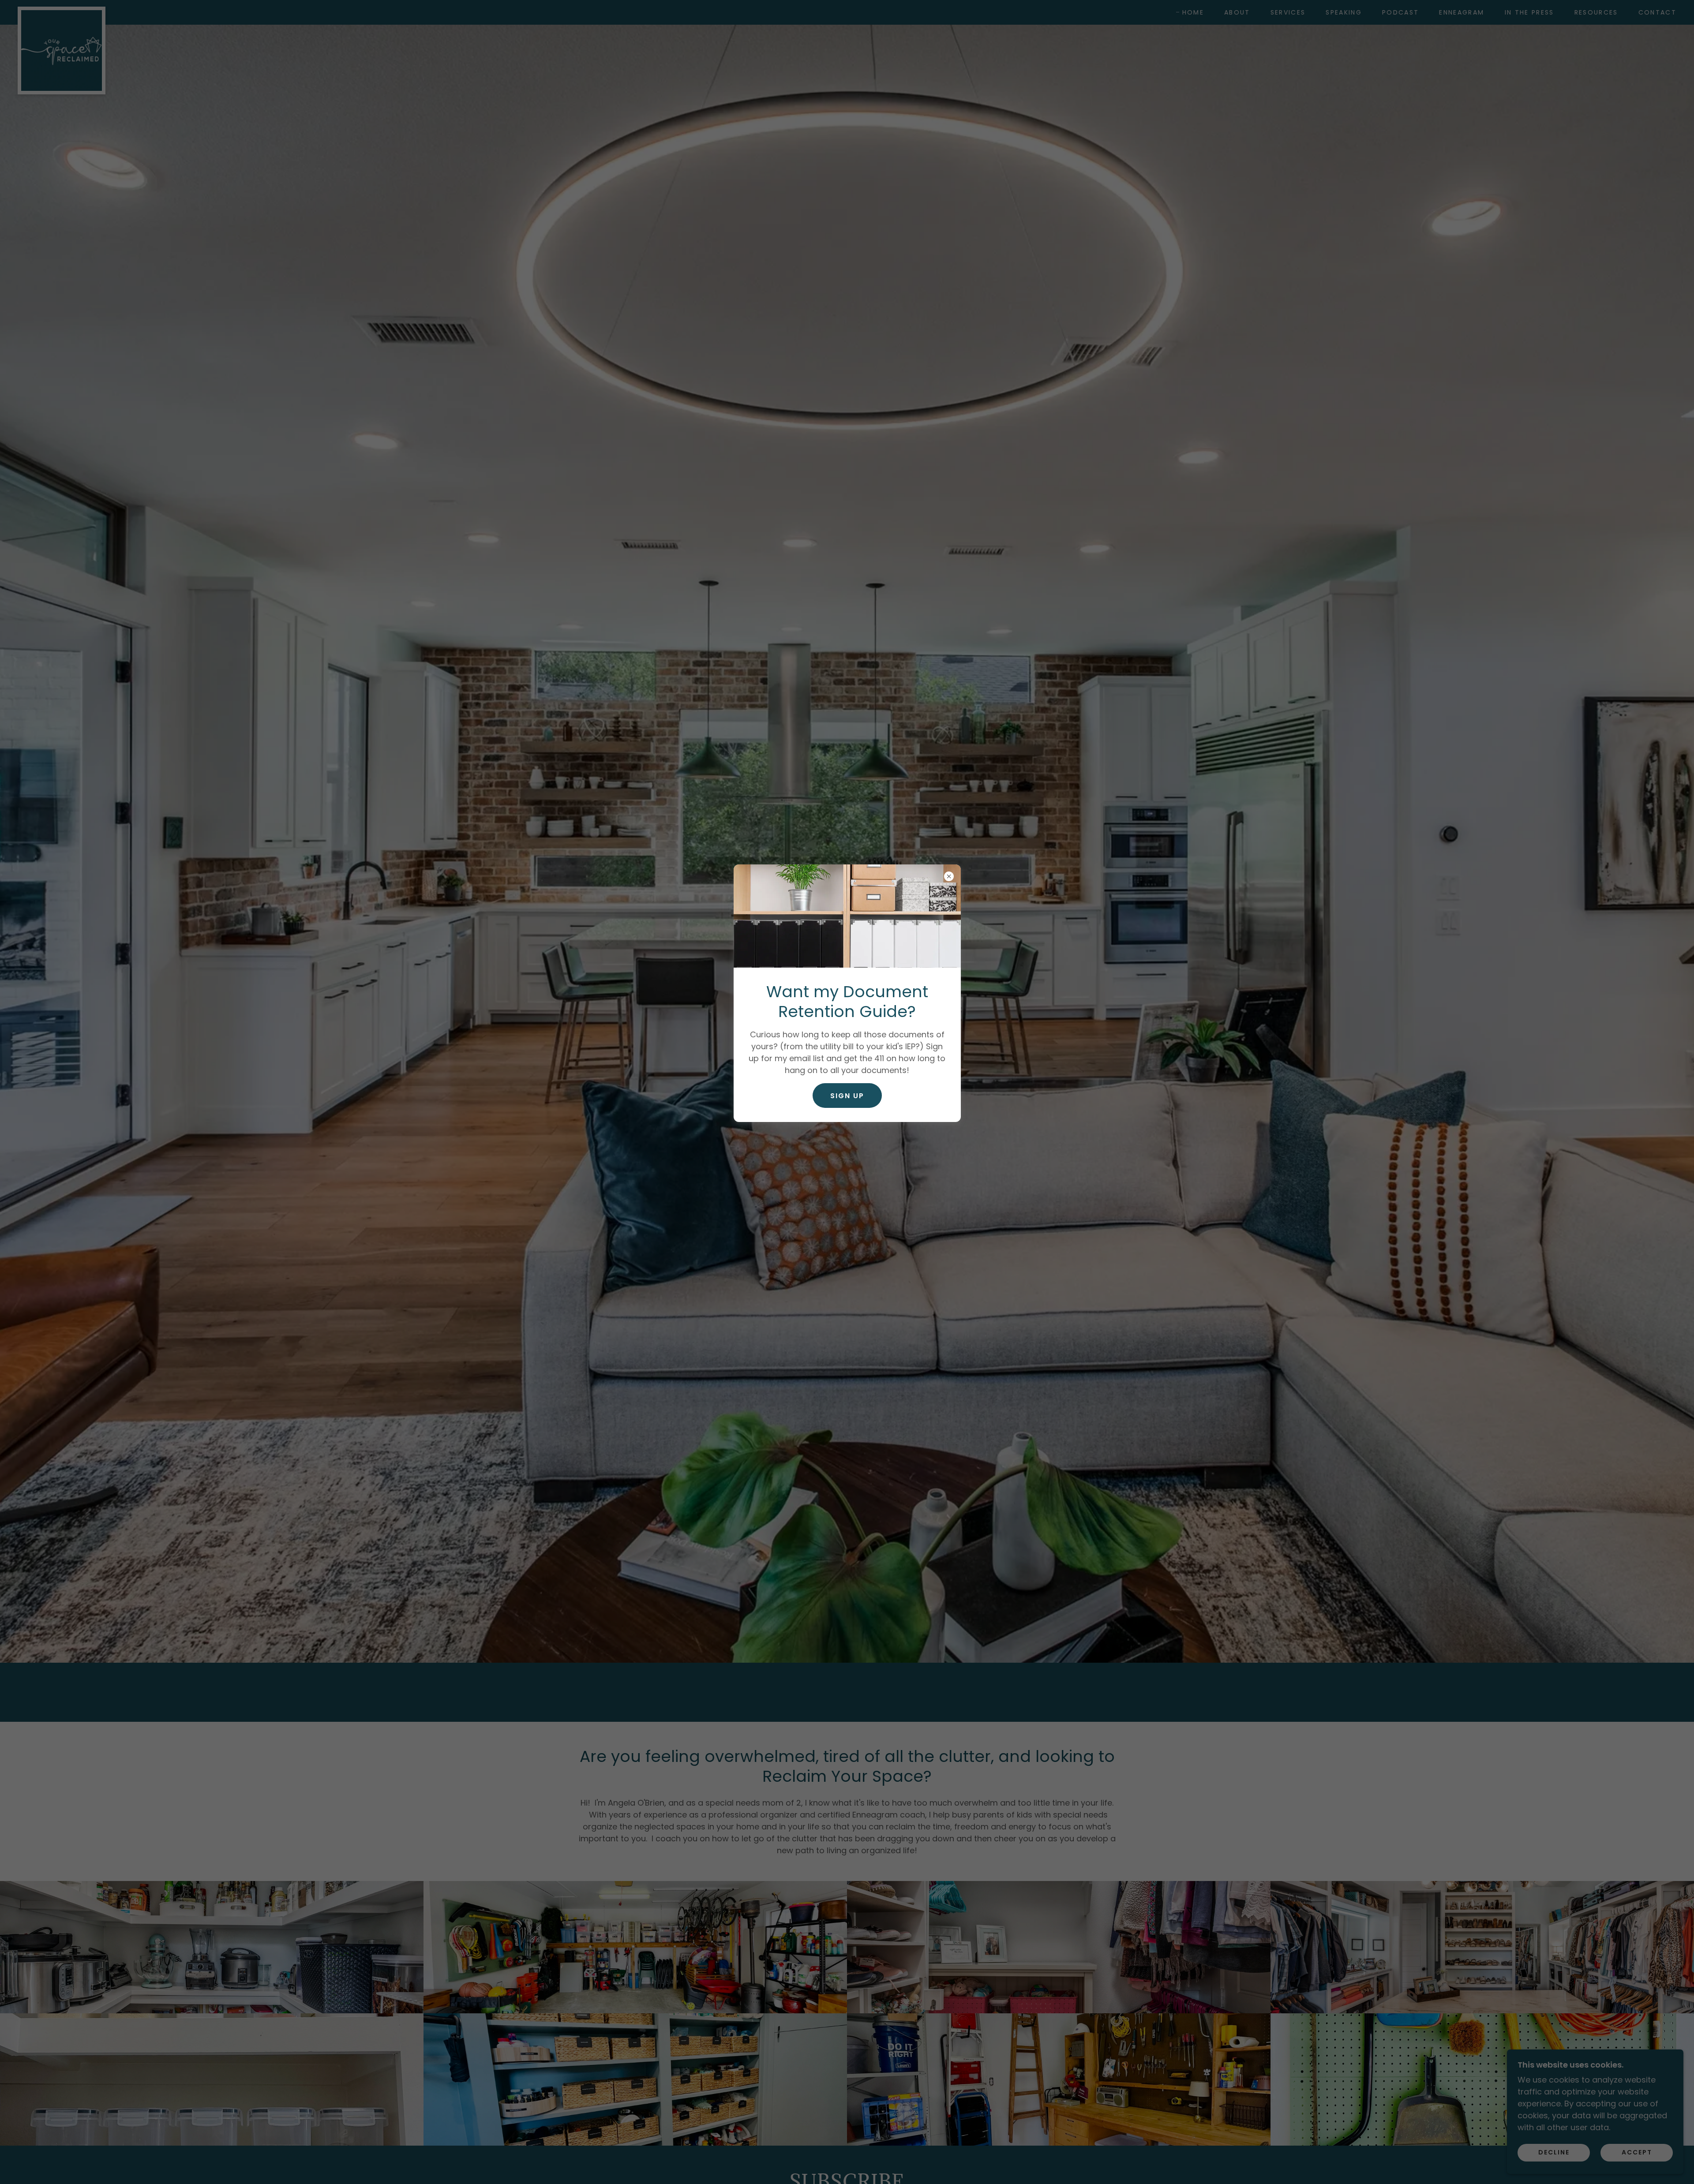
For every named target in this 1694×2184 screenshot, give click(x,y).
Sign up (847, 1096)
